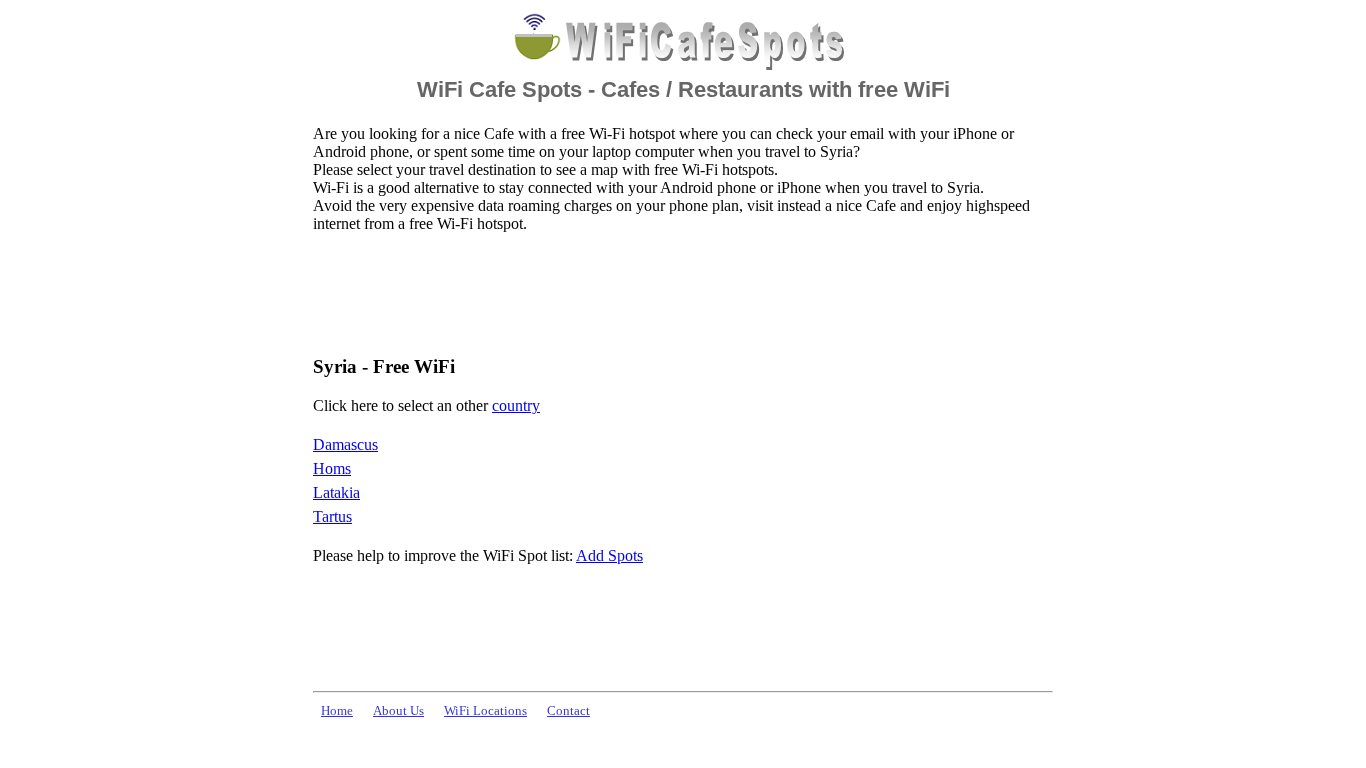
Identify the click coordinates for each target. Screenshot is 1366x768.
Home (337, 711)
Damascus (345, 444)
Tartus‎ (332, 516)
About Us (398, 711)
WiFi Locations (485, 711)
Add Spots (609, 555)
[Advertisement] (677, 293)
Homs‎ (332, 468)
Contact (568, 711)
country (516, 405)
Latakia (336, 492)
